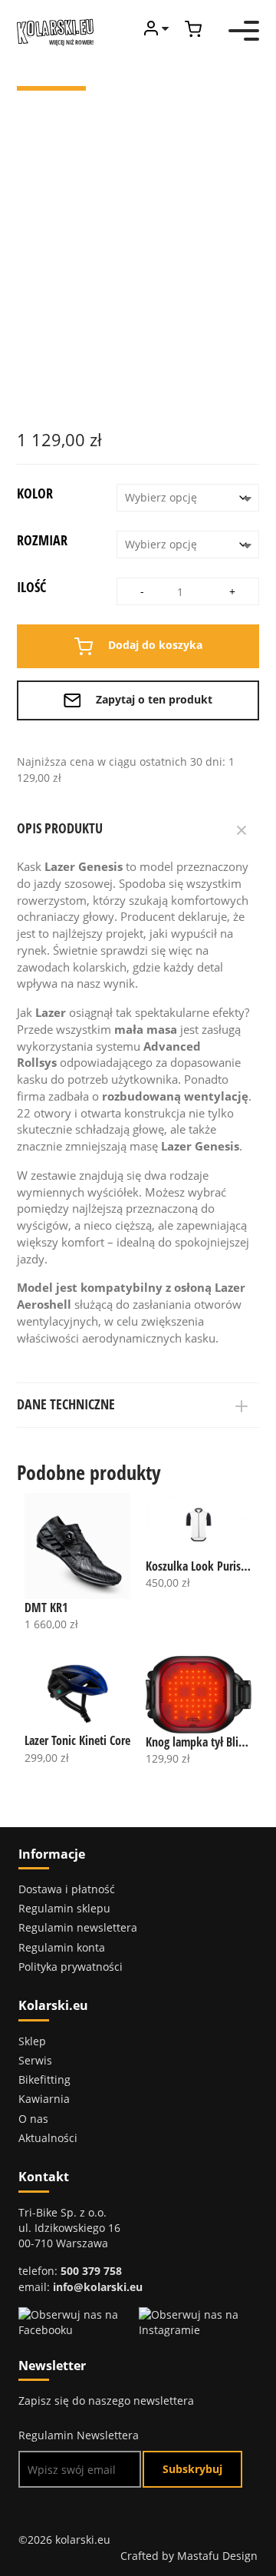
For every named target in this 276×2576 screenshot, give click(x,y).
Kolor (35, 493)
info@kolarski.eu (98, 2287)
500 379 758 (91, 2271)
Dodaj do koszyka (154, 646)
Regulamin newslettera (78, 1927)
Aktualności (48, 2138)
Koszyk (193, 29)
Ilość (31, 587)
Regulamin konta (62, 1947)
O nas (33, 2119)
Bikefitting (44, 2079)
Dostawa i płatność (67, 1889)
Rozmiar (42, 540)
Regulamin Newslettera (79, 2435)
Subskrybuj (192, 2469)
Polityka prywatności (71, 1967)
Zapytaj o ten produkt (153, 699)
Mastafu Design (217, 2556)
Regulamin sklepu (64, 1908)
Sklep (32, 2041)
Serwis (35, 2060)
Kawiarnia (44, 2099)
